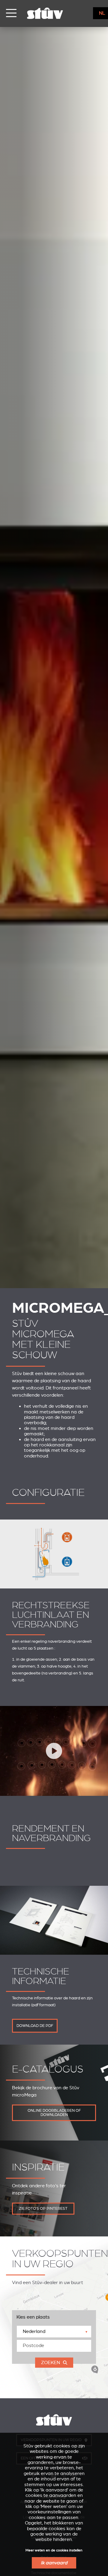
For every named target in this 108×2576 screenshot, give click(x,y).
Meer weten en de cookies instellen (54, 2550)
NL (102, 13)
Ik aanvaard (54, 2563)
